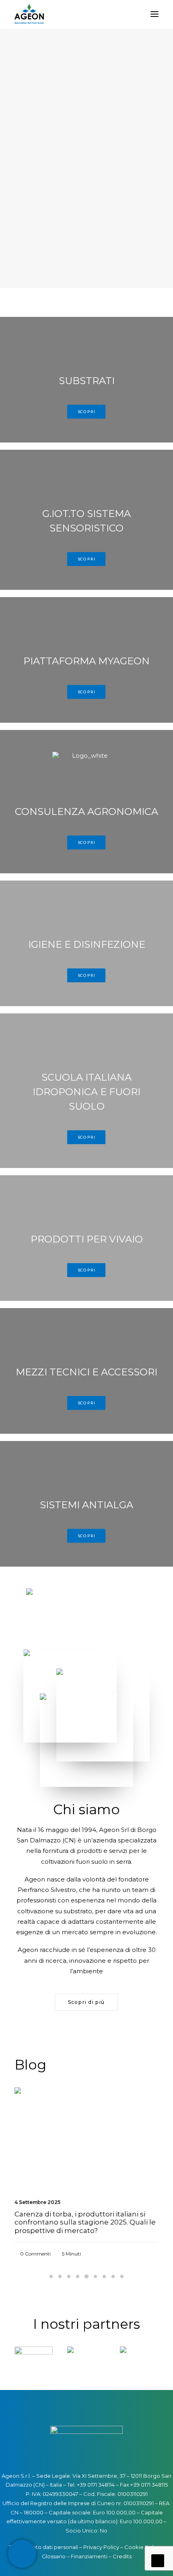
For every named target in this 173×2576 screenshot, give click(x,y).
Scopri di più (86, 2002)
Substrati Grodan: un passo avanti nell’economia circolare (72, 2218)
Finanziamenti (89, 2556)
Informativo (124, 2106)
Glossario (54, 2556)
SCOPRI (86, 412)
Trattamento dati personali (43, 2547)
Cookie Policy (142, 2547)
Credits (122, 2556)
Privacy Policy (101, 2547)
